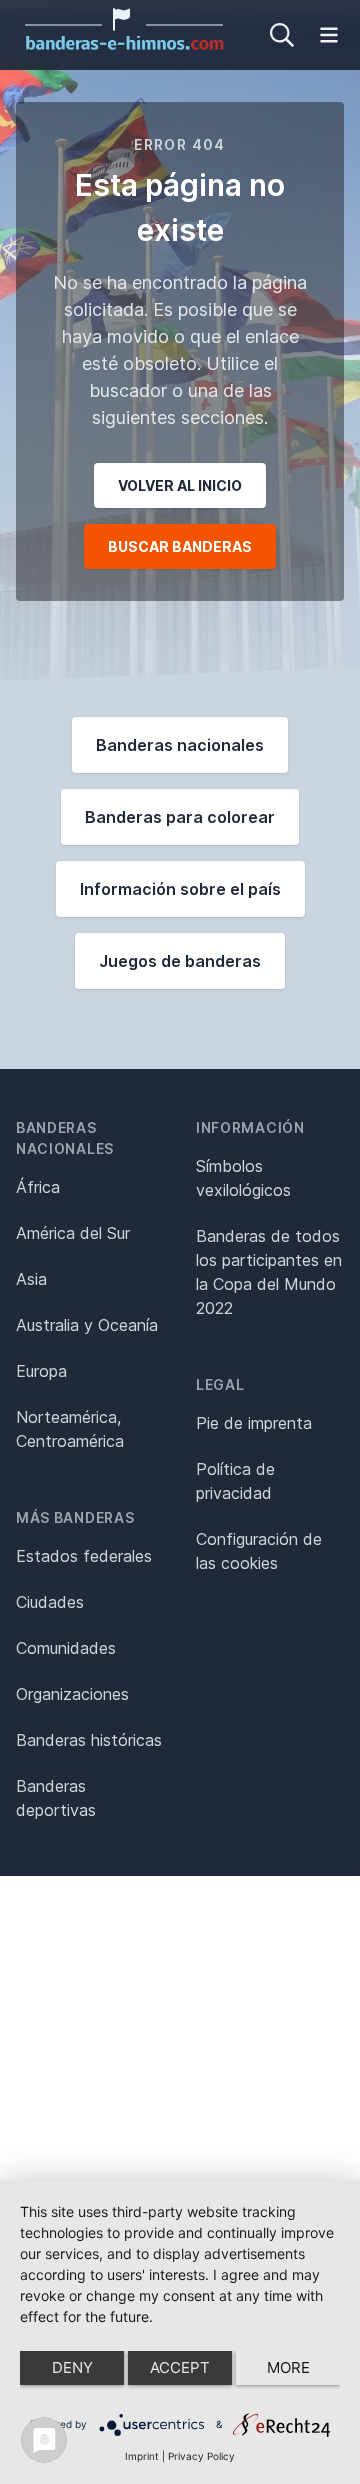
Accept (180, 2367)
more (288, 2367)
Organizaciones (72, 1694)
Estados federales (84, 1556)
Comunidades (66, 1648)
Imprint (142, 2456)
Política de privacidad (235, 1481)
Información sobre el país (180, 889)
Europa (41, 1371)
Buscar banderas (180, 546)
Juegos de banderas (180, 961)
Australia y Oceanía (87, 1325)
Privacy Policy (201, 2456)
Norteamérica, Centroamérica (70, 1429)
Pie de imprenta (254, 1423)
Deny (72, 2367)
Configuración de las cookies (259, 1551)
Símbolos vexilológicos (243, 1178)
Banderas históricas (89, 1740)
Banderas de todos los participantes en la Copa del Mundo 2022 (269, 1272)
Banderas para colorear (180, 817)
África (38, 1187)
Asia (31, 1279)
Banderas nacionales (180, 745)
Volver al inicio (180, 485)
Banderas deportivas (56, 1798)
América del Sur (73, 1233)
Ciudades (50, 1602)
